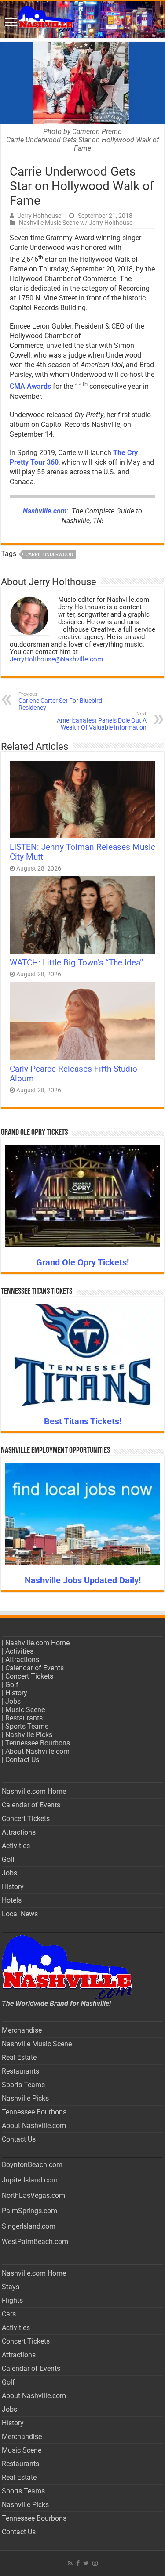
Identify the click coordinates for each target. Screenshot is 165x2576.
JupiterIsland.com (30, 2180)
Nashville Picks (29, 1735)
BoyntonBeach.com (32, 2165)
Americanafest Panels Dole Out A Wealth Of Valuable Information (102, 721)
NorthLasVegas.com (33, 2195)
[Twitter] (86, 2563)
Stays (11, 2287)
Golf (12, 1685)
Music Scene (25, 1710)
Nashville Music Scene (37, 2044)
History (16, 1693)
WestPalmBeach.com (35, 2242)
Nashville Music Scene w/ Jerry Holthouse (76, 223)
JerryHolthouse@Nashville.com (56, 659)
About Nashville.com (37, 1751)
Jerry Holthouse (39, 216)
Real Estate (19, 2058)
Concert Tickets (29, 1676)
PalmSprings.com (29, 2211)
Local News (20, 1914)
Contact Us (22, 1760)
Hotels (12, 1900)
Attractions (22, 1660)
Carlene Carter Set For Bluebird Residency (60, 701)
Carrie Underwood (49, 555)
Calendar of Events (35, 1668)
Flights (12, 2300)
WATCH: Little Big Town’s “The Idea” (76, 963)
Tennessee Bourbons (38, 1743)
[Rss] (70, 2563)
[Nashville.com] (82, 20)
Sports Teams (27, 1726)
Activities (19, 1651)
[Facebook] (78, 2563)
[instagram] (95, 2563)
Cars (9, 2314)
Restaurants (24, 1718)
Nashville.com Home (37, 1643)
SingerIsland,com (29, 2226)
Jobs (13, 1701)
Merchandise (22, 2030)
